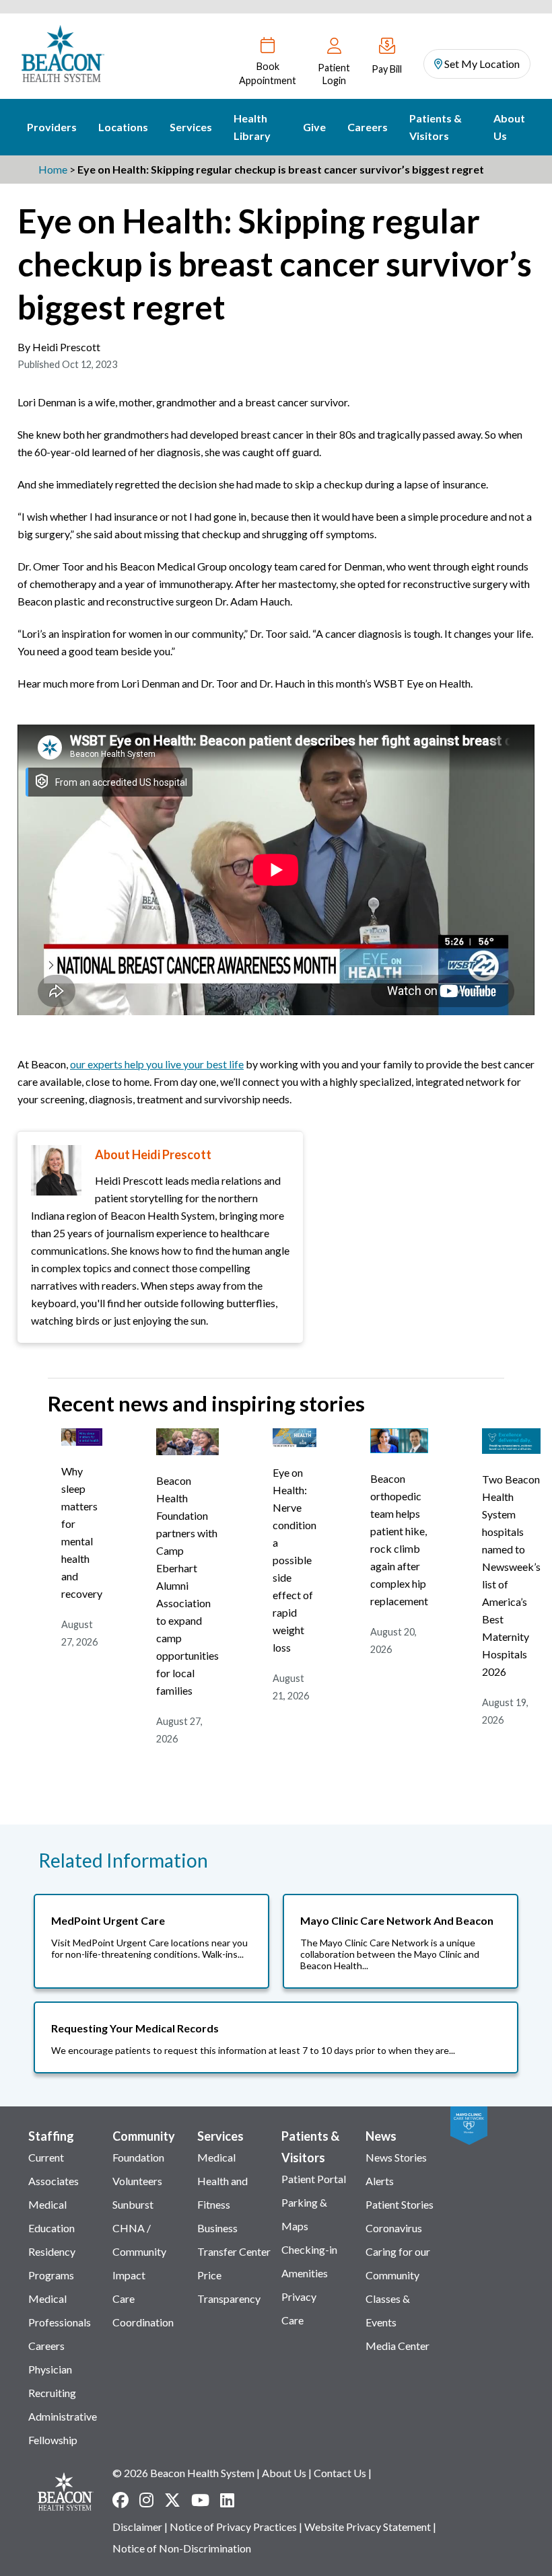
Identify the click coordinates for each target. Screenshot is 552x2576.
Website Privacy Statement (368, 2527)
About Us (509, 127)
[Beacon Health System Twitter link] (172, 2500)
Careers (368, 127)
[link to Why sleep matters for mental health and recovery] (82, 1441)
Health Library (252, 127)
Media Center (398, 2346)
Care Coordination (143, 2310)
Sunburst (133, 2204)
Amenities (305, 2273)
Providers (52, 127)
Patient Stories (400, 2204)
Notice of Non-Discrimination (182, 2548)
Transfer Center (234, 2251)
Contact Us (340, 2473)
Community (144, 2136)
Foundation (138, 2157)
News (381, 2136)
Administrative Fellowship (63, 2428)
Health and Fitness (222, 2193)
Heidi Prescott (66, 347)
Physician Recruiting (52, 2381)
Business (217, 2228)
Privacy (299, 2296)
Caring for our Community (398, 2263)
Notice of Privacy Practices (233, 2527)
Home (53, 169)
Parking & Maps (304, 2214)
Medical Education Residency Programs (52, 2240)
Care (292, 2320)
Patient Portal (314, 2179)
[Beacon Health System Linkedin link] (227, 2500)
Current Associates (54, 2169)
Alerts (380, 2181)
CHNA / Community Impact (139, 2251)
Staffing (51, 2136)
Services (191, 127)
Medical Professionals (60, 2310)
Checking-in (309, 2249)
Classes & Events (388, 2310)
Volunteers (137, 2181)
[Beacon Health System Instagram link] (146, 2500)
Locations (123, 127)
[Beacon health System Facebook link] (120, 2500)
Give (314, 127)
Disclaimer (137, 2527)
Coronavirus (394, 2228)
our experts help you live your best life (157, 1064)
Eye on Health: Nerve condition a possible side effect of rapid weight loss (295, 1560)
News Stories (396, 2157)
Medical (216, 2157)
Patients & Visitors (436, 127)
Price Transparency (229, 2287)
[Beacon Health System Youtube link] (200, 2500)
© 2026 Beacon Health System (183, 2473)
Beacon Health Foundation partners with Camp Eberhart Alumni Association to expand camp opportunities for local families (187, 1585)
